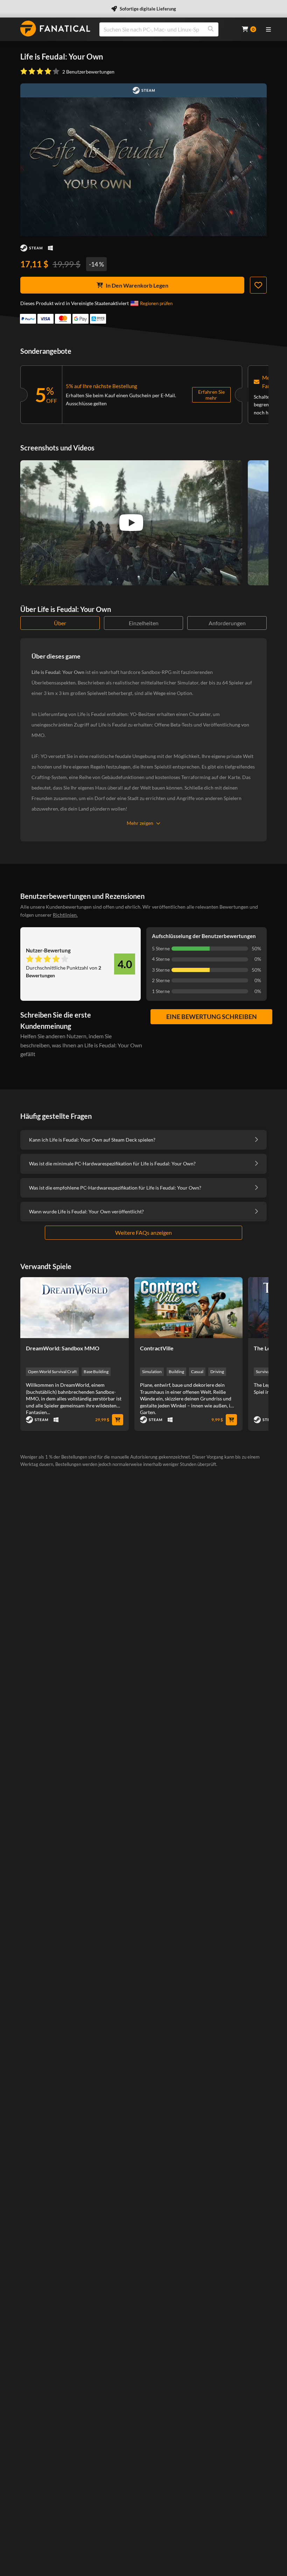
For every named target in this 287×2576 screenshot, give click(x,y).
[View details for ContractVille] (189, 1308)
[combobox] (166, 29)
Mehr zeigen (140, 823)
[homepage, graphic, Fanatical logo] (55, 29)
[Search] (211, 29)
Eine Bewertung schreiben (212, 1017)
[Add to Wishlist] (258, 285)
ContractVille (157, 1348)
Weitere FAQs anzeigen (143, 1232)
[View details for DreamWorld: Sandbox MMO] (75, 1308)
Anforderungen (227, 623)
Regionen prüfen (156, 303)
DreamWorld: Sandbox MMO (63, 1348)
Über (60, 623)
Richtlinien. (65, 915)
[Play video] (131, 523)
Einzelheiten (144, 623)
